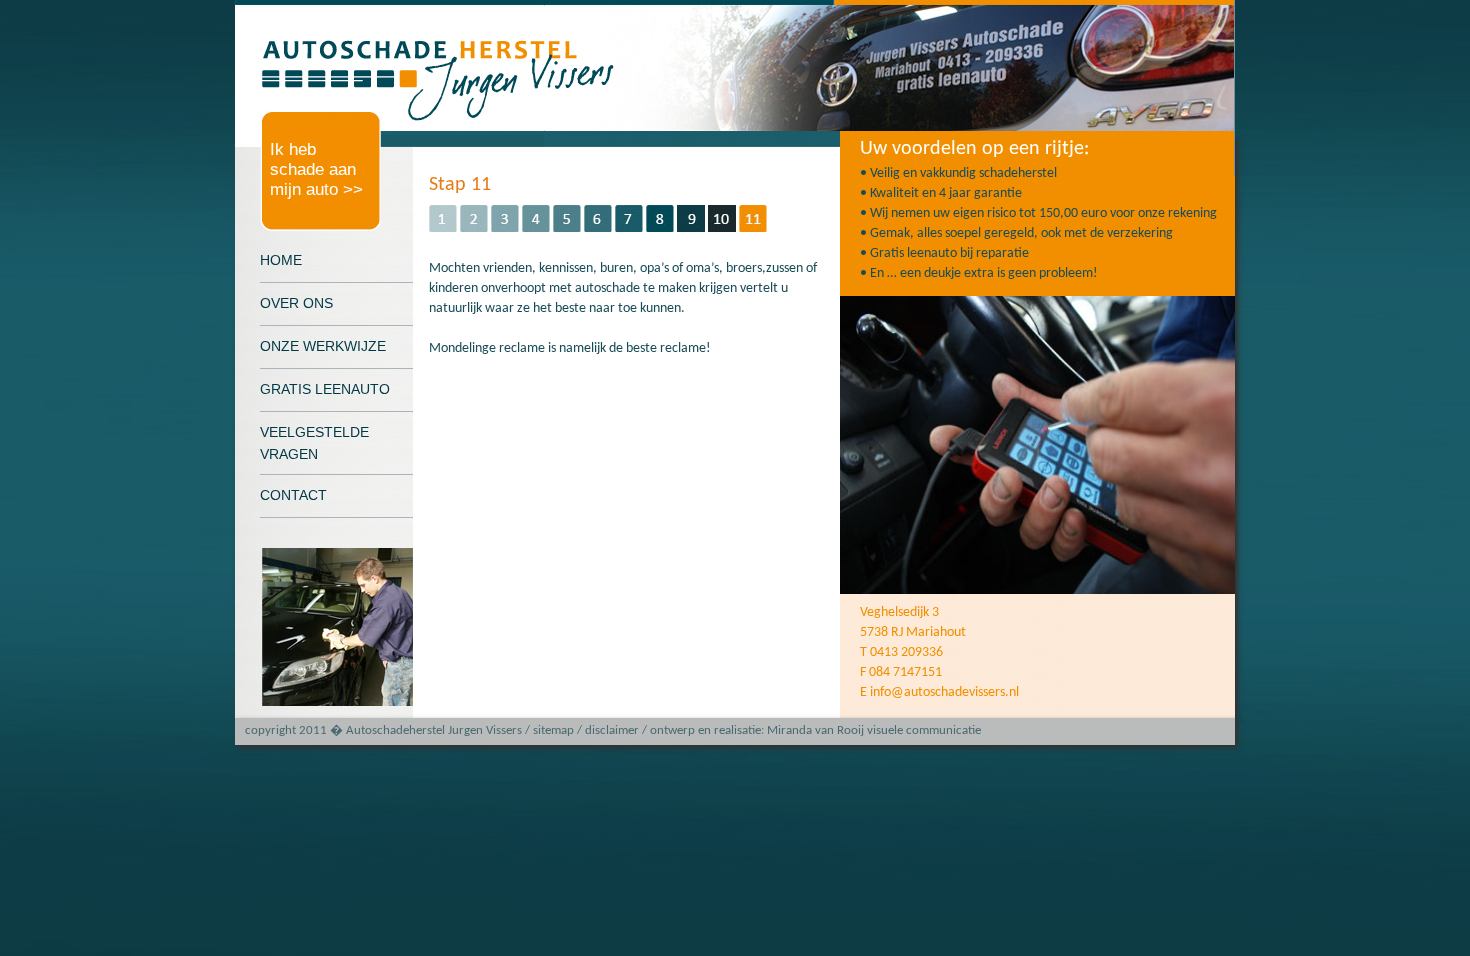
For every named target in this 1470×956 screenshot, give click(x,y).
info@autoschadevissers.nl (944, 692)
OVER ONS (296, 303)
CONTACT (293, 495)
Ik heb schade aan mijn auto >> (316, 169)
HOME (281, 260)
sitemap (553, 730)
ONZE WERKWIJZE (323, 346)
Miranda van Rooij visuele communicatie (874, 730)
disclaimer (612, 730)
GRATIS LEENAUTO (325, 389)
